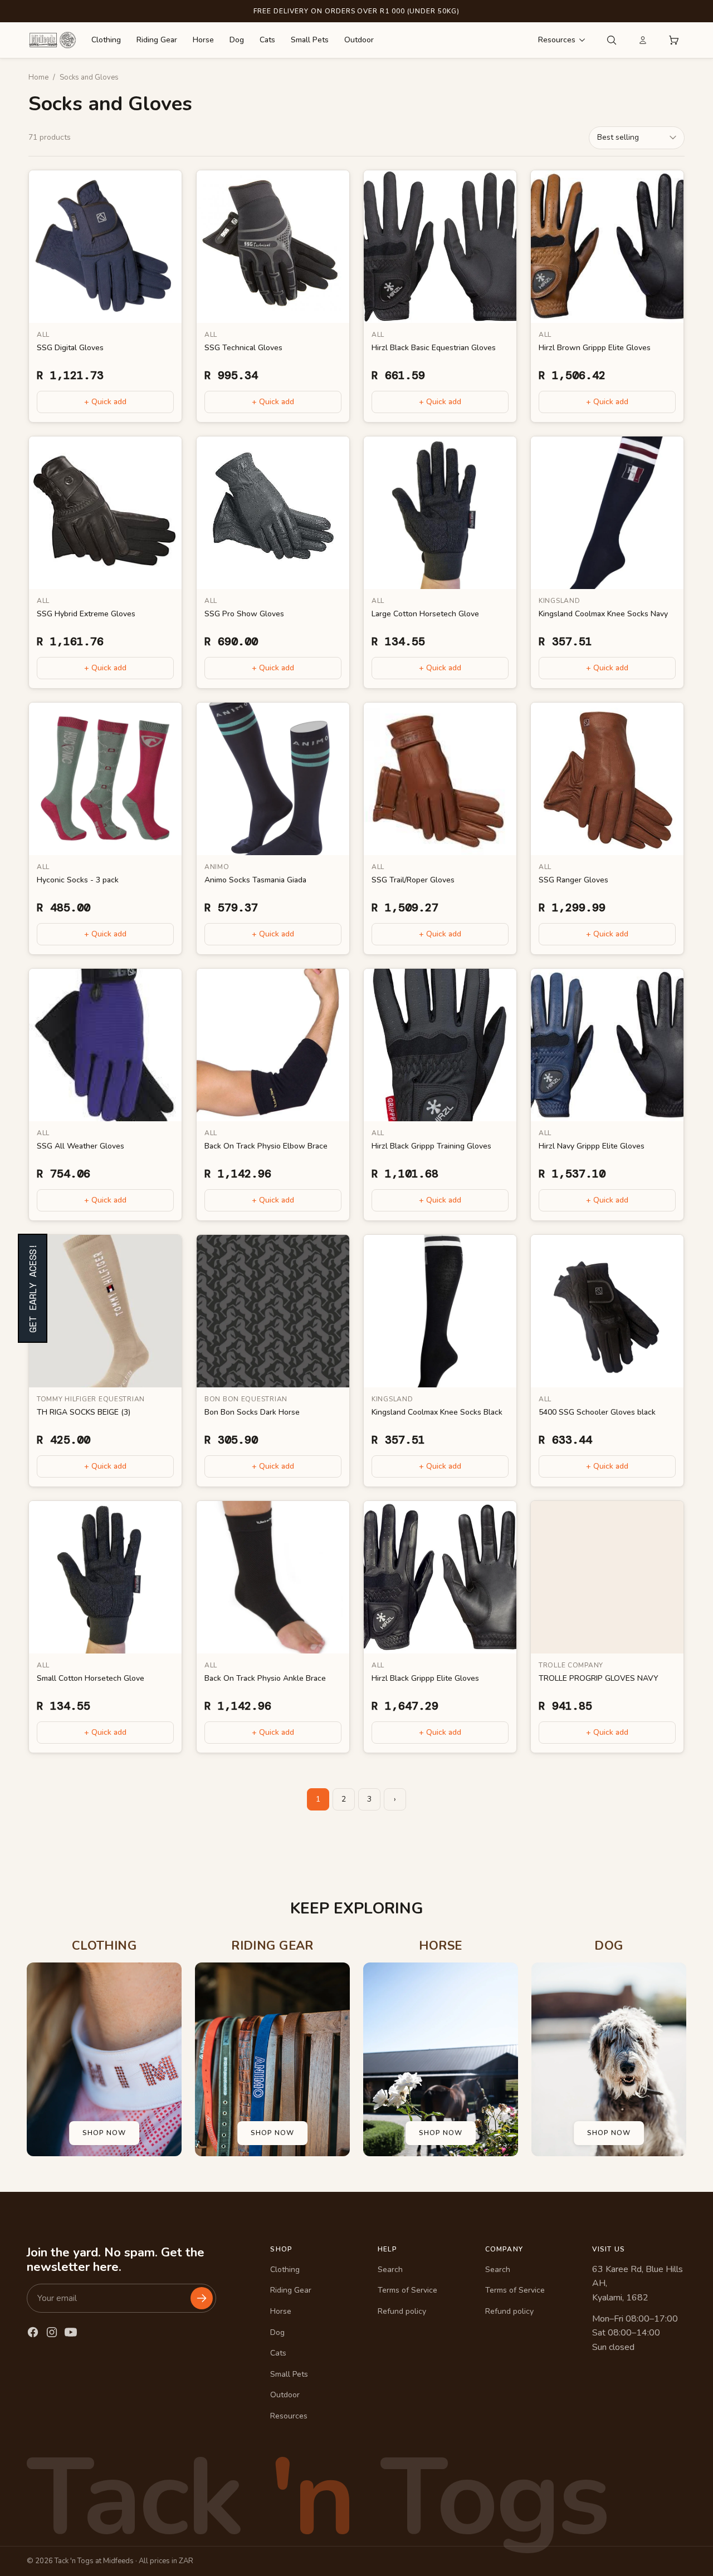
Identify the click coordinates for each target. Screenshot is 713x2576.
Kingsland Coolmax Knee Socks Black (437, 1412)
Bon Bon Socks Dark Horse (252, 1412)
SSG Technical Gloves (243, 347)
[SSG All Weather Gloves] (105, 1045)
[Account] (643, 40)
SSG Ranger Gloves (573, 880)
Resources (557, 40)
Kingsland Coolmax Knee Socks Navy (603, 614)
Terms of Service (407, 2290)
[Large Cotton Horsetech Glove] (440, 513)
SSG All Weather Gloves (80, 1146)
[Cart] (674, 40)
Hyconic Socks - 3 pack (78, 880)
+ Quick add (105, 402)
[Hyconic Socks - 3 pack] (105, 779)
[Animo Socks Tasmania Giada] (273, 779)
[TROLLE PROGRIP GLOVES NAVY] (607, 1577)
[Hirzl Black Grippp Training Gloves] (440, 1045)
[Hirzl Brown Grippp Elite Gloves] (607, 247)
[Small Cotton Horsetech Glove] (105, 1577)
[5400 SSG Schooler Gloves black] (607, 1311)
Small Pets (310, 40)
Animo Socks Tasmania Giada (255, 880)
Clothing (106, 40)
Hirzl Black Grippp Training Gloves (431, 1146)
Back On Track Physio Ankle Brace (265, 1678)
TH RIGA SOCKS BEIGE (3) (84, 1412)
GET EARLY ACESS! (33, 1288)
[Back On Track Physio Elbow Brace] (273, 1045)
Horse (203, 40)
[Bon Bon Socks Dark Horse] (273, 1311)
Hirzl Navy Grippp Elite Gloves (592, 1146)
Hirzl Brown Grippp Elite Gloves (595, 347)
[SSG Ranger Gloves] (607, 779)
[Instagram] (52, 2332)
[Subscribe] (202, 2298)
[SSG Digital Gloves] (105, 247)
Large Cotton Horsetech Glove (425, 614)
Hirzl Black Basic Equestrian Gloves (434, 347)
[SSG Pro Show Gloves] (273, 513)
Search (390, 2270)
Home (38, 77)
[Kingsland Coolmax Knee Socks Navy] (607, 513)
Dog (237, 40)
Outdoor (359, 40)
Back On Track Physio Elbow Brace (266, 1146)
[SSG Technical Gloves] (273, 247)
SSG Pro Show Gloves (244, 614)
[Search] (612, 40)
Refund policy (402, 2311)
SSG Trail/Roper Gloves (413, 880)
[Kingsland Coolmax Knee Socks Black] (440, 1311)
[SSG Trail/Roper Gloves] (440, 779)
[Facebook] (33, 2332)
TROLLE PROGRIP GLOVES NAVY (599, 1678)
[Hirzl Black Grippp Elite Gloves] (440, 1577)
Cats (267, 40)
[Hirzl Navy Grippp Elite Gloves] (607, 1045)
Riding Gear (157, 40)
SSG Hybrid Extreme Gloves (86, 614)
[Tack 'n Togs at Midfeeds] (52, 40)
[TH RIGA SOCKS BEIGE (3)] (105, 1311)
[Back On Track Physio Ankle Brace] (273, 1577)
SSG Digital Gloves (70, 347)
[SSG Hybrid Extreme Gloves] (105, 513)
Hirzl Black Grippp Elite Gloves (425, 1678)
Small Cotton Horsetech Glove (91, 1678)
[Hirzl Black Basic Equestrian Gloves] (440, 247)
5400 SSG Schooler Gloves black (597, 1412)
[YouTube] (71, 2332)
